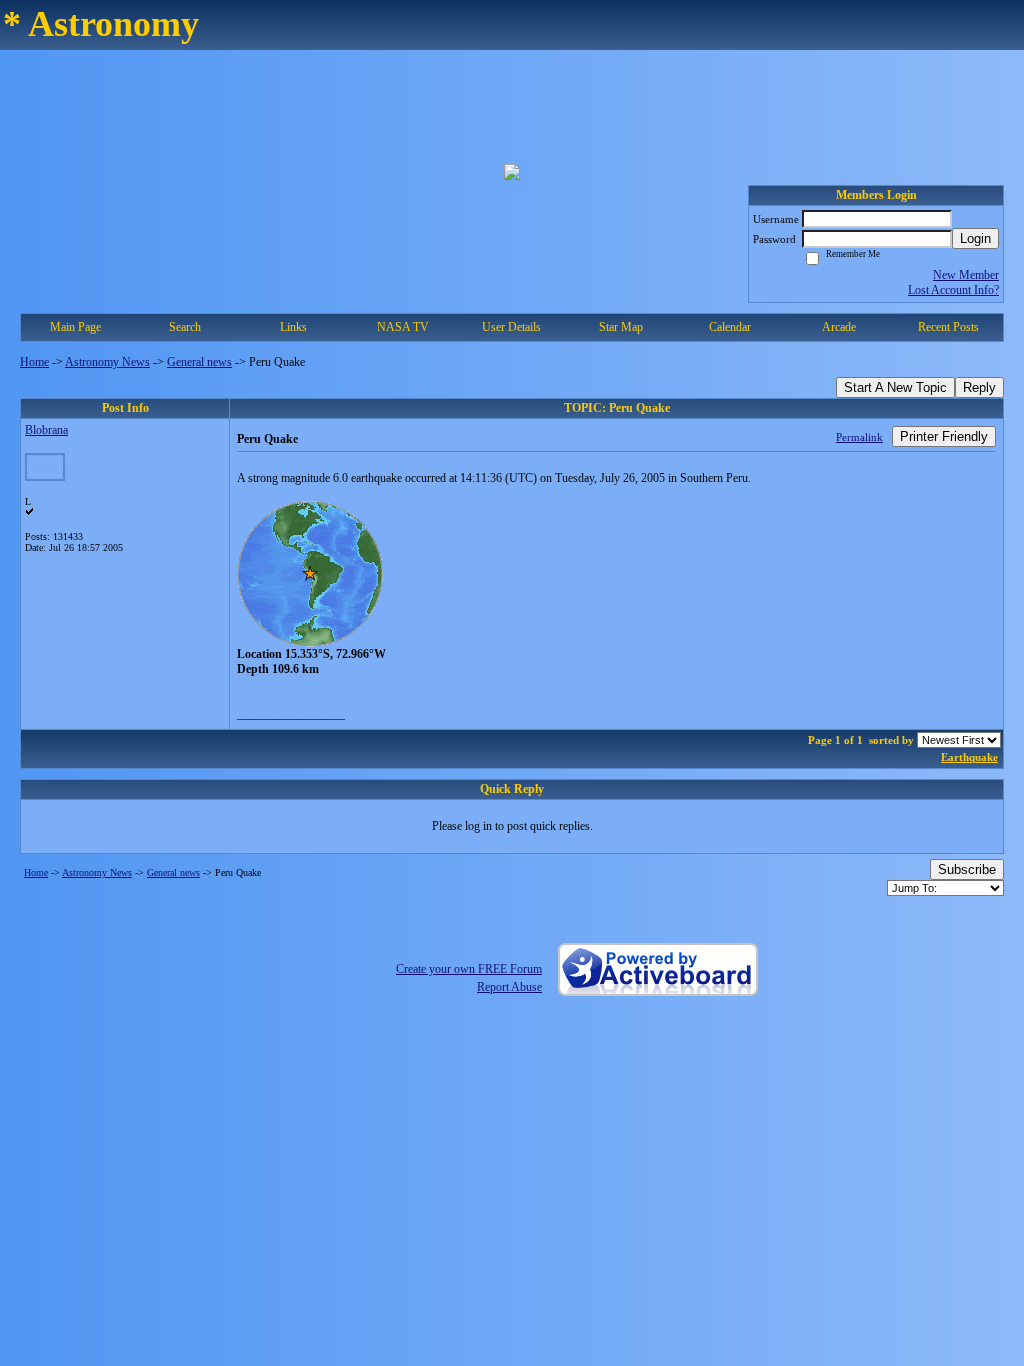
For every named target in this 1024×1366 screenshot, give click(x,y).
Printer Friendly (944, 436)
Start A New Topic (895, 387)
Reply (979, 387)
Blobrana (46, 430)
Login (975, 238)
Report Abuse (509, 987)
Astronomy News (107, 362)
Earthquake (969, 757)
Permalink (859, 437)
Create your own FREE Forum (469, 969)
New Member (966, 275)
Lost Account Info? (953, 290)
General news (199, 362)
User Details (511, 327)
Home (34, 362)
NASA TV (403, 327)
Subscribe (967, 869)
